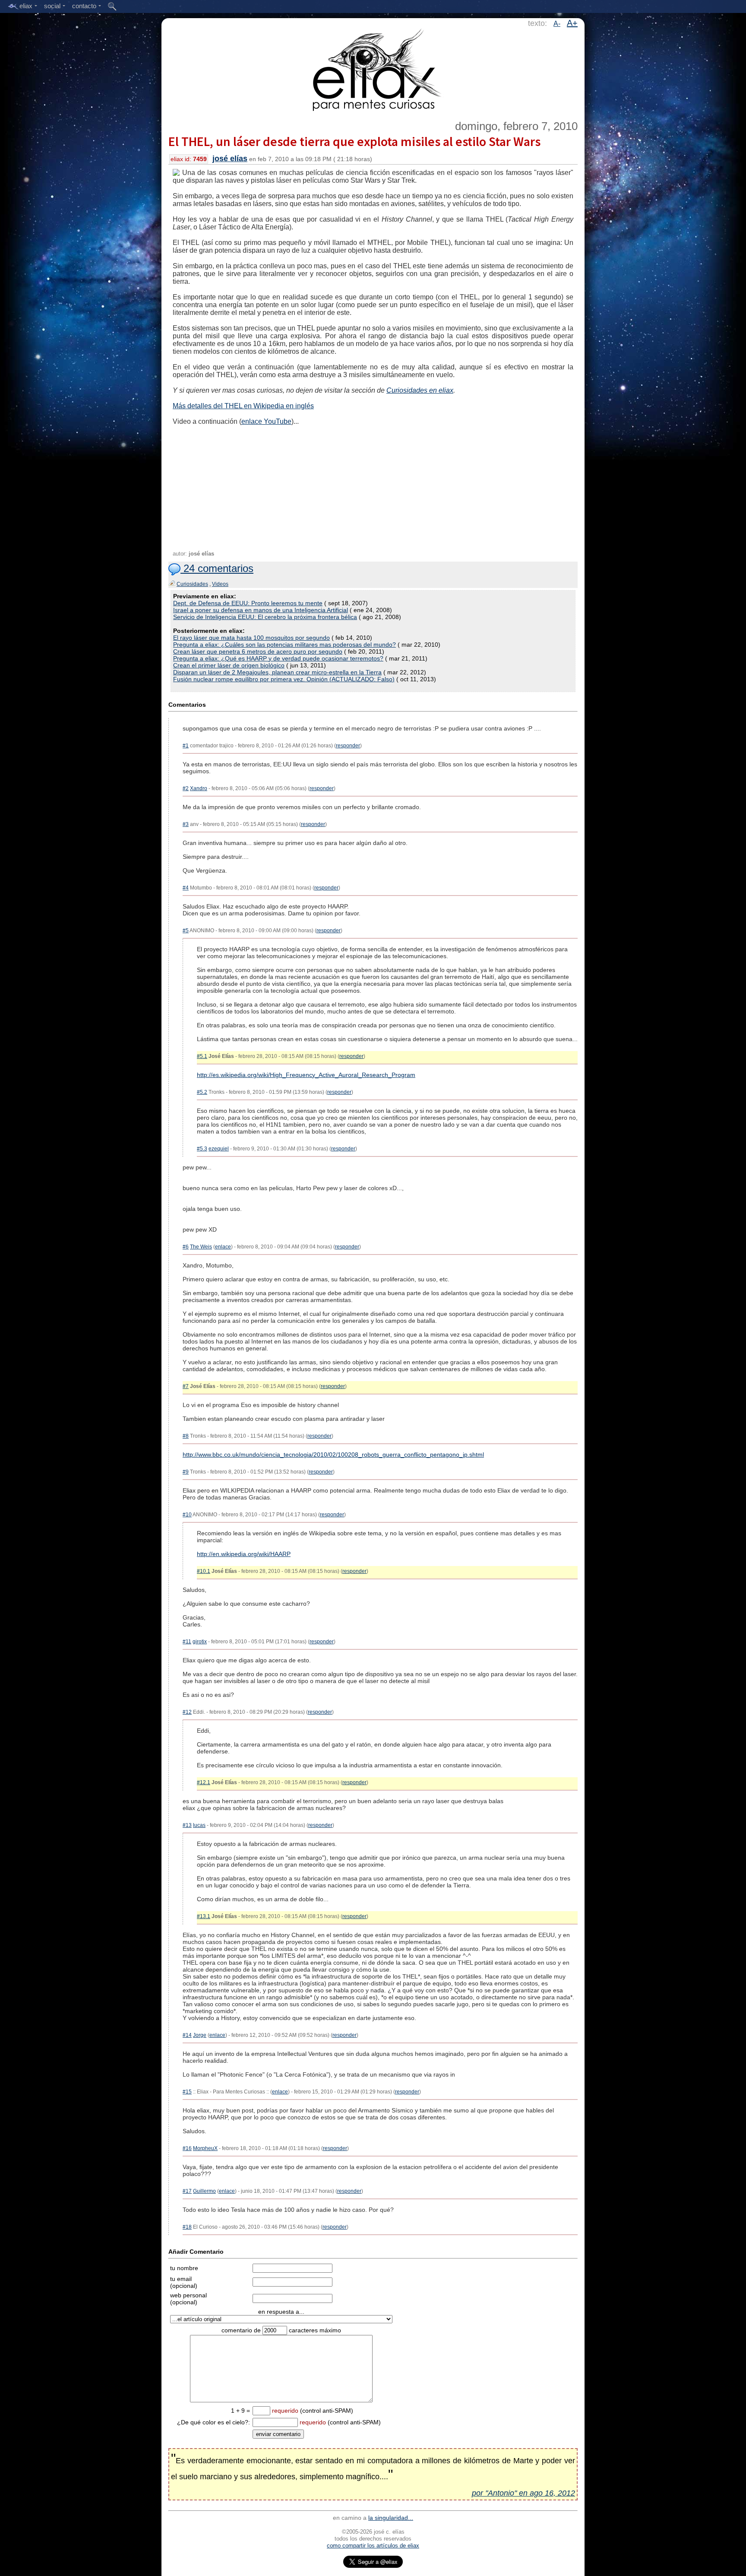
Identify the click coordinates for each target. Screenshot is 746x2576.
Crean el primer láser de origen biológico (229, 665)
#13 (187, 1825)
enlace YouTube (266, 421)
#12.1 (204, 1782)
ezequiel (219, 1149)
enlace (223, 1247)
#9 (186, 1472)
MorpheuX (205, 2148)
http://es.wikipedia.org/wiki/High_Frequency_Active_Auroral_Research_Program (306, 1075)
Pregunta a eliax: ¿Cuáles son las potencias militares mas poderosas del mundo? (284, 645)
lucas (199, 1825)
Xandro (199, 788)
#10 (187, 1515)
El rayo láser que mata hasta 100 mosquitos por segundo (251, 638)
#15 (187, 2092)
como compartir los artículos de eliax (373, 2546)
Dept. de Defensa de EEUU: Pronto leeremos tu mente (248, 603)
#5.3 (202, 1149)
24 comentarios (217, 568)
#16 (187, 2148)
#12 (187, 1712)
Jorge (200, 2035)
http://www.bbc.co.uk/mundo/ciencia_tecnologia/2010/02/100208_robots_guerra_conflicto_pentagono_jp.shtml (333, 1455)
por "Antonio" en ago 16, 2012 (523, 2493)
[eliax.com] (373, 68)
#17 (187, 2191)
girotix (200, 1642)
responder (348, 746)
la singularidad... (391, 2518)
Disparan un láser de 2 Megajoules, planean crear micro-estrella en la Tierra (277, 672)
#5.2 (202, 1092)
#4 (186, 888)
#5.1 (202, 1056)
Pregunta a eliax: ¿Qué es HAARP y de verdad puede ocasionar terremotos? (278, 658)
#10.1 (204, 1571)
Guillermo (204, 2191)
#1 (186, 746)
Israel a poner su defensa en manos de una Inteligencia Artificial (261, 610)
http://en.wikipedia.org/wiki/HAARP (244, 1554)
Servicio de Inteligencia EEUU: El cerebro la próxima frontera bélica (265, 617)
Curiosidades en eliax (420, 390)
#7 (186, 1386)
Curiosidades (192, 584)
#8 (186, 1436)
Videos (220, 584)
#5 (186, 931)
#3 (186, 824)
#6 (186, 1247)
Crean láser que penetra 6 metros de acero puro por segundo (258, 651)
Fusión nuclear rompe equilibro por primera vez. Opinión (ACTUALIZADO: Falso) (284, 679)
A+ (572, 23)
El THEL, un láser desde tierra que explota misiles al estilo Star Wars (354, 141)
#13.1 (204, 1916)
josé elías (230, 159)
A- (557, 24)
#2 (186, 788)
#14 (187, 2035)
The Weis (201, 1247)
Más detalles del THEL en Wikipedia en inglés (243, 406)
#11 (187, 1642)
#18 (187, 2227)
